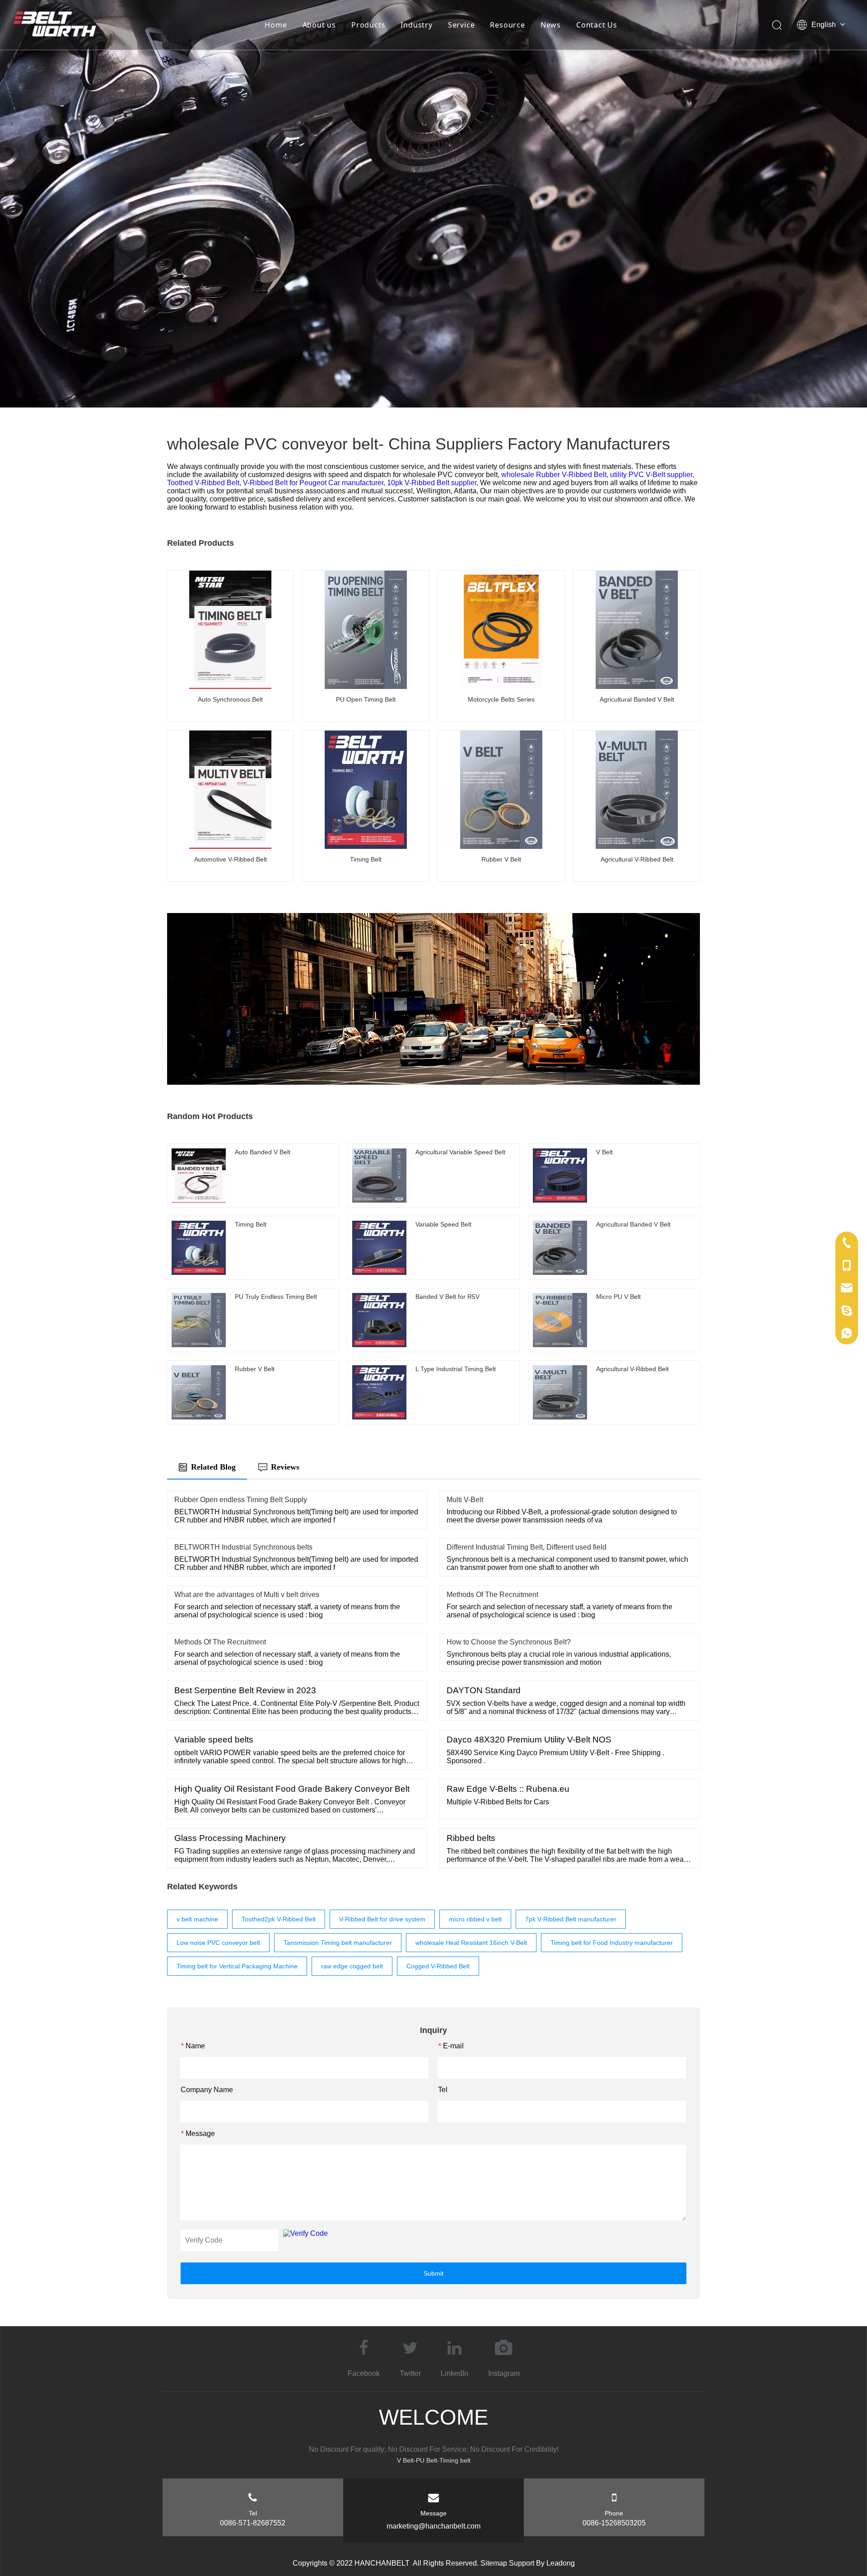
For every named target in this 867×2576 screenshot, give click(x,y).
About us (319, 25)
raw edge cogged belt (352, 1966)
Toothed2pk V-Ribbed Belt (279, 1919)
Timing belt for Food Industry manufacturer (612, 1943)
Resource (507, 25)
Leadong (561, 2563)
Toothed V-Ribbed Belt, (205, 483)
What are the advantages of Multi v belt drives (247, 1595)
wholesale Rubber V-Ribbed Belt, (556, 475)
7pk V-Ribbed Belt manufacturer (571, 1919)
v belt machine (197, 1919)
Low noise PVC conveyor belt (218, 1943)
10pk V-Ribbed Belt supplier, (433, 483)
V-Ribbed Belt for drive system (382, 1919)
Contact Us (597, 25)
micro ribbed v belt (475, 1919)
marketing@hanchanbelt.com (433, 2526)
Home (276, 25)
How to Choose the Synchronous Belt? (509, 1642)
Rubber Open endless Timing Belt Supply (241, 1500)
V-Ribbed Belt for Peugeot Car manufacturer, (315, 483)
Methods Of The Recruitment (492, 1595)
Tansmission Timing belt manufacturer (338, 1943)
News (551, 25)
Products (368, 25)
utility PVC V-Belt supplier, (652, 475)
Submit (433, 2273)
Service (461, 25)
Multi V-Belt (465, 1500)
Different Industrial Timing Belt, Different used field (527, 1547)
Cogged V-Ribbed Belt (438, 1966)
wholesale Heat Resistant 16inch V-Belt (471, 1943)
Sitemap (494, 2563)
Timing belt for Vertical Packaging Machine (237, 1966)
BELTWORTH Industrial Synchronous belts (243, 1547)
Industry (416, 25)
